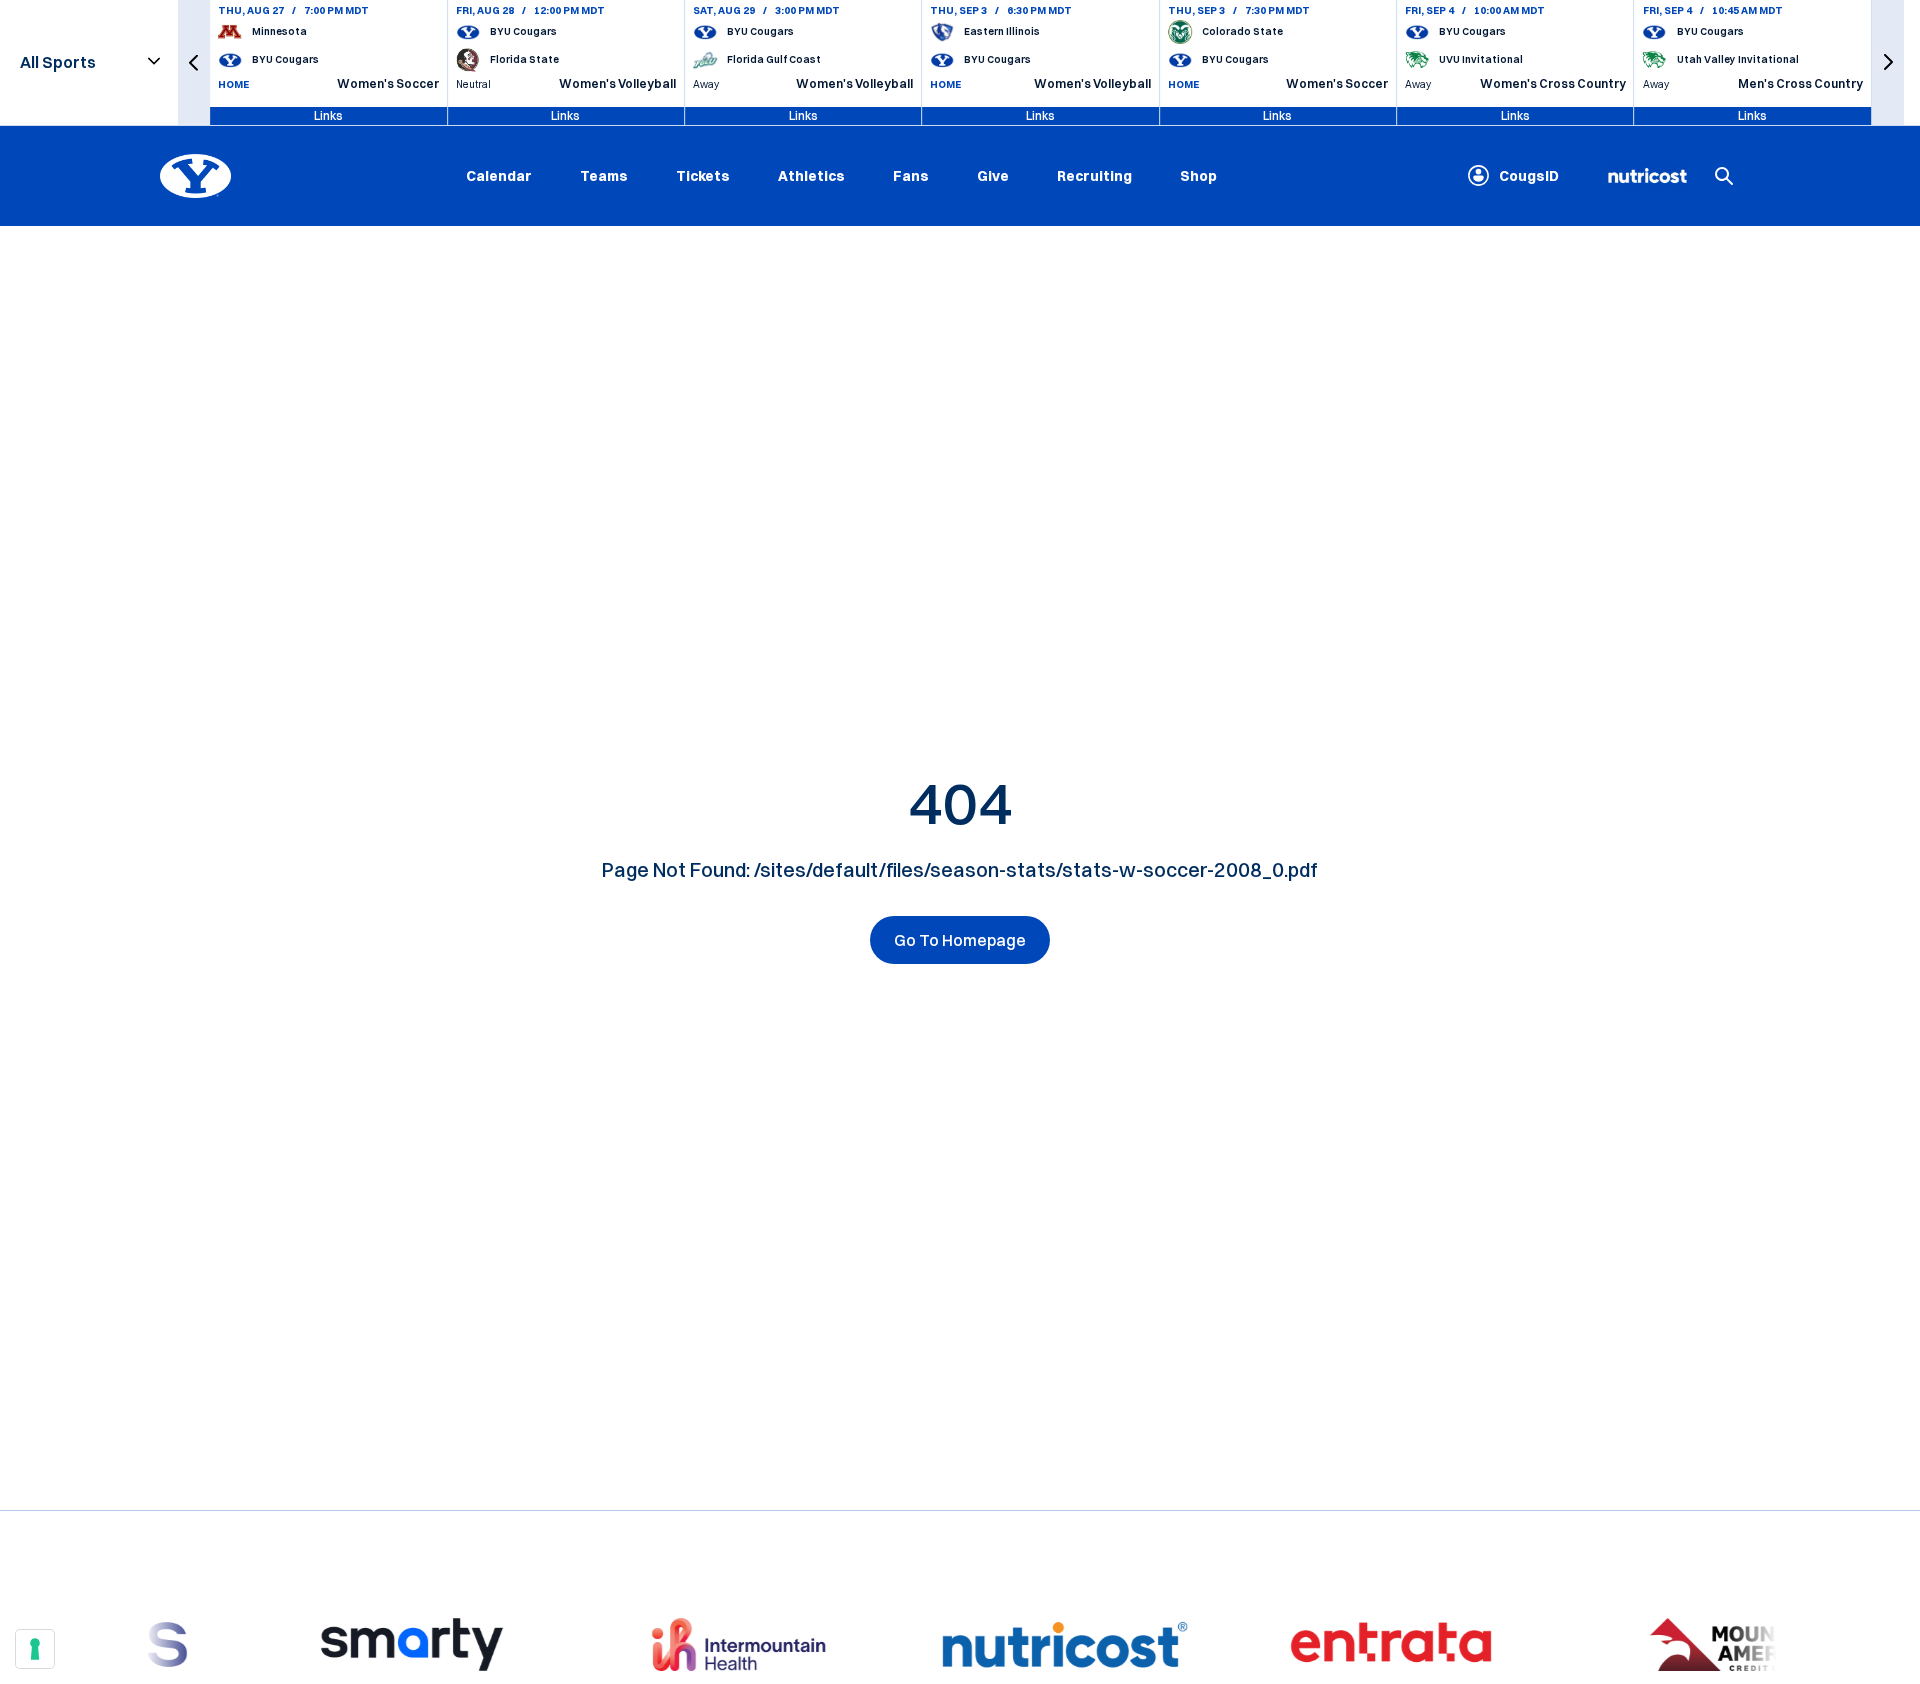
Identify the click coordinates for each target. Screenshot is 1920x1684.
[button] (194, 62)
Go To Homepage (960, 940)
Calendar (499, 175)
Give (993, 175)
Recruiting (1094, 175)
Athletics (811, 175)
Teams (604, 175)
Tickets (703, 175)
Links (328, 115)
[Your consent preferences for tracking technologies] (35, 1649)
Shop (1198, 174)
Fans (911, 175)
